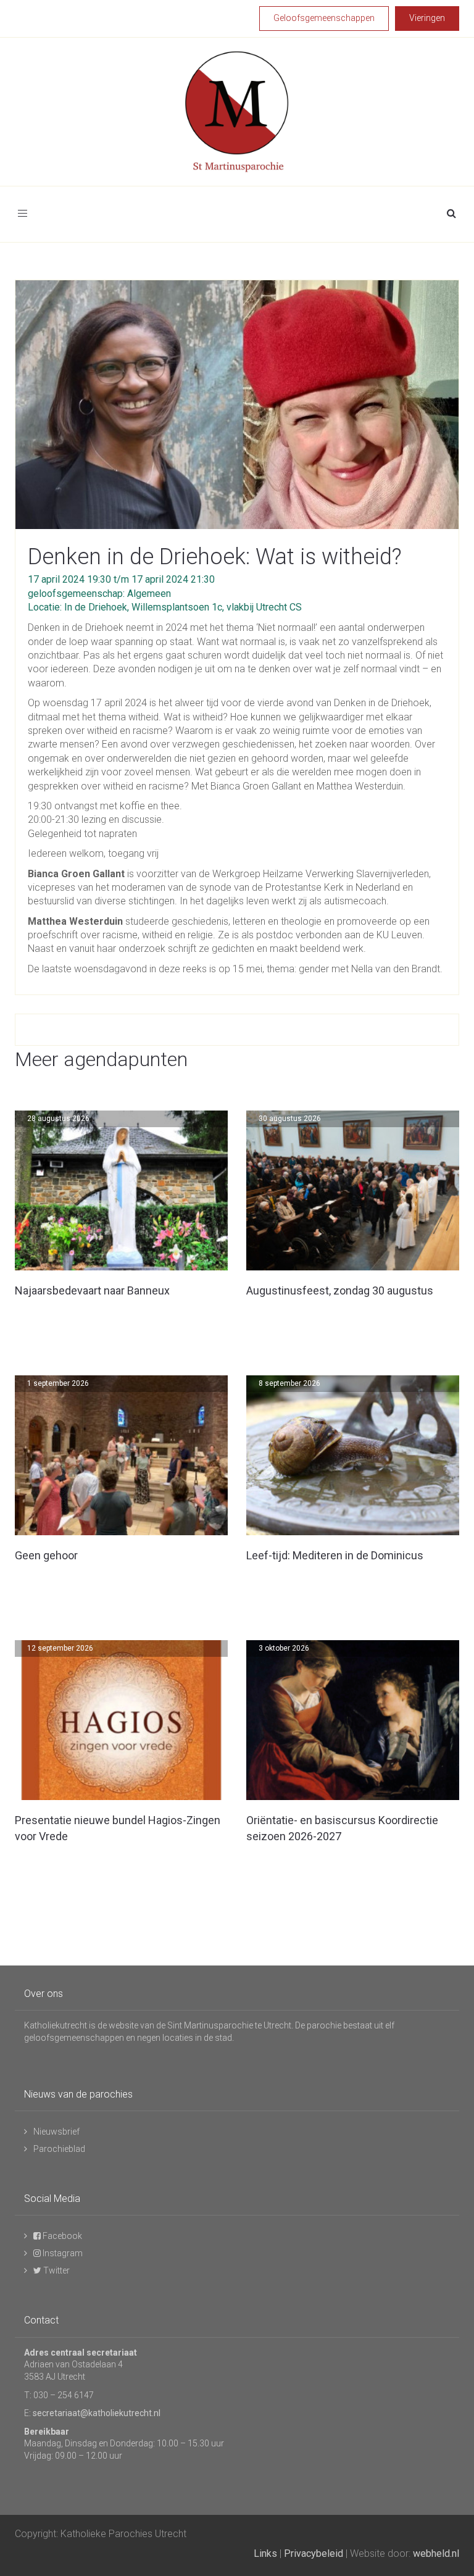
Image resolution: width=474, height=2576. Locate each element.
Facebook (61, 2236)
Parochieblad (59, 2149)
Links (265, 2553)
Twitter (56, 2270)
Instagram (62, 2253)
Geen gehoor (46, 1555)
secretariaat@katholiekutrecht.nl (97, 2413)
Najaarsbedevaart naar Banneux (92, 1290)
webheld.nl (436, 2553)
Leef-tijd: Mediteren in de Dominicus (335, 1555)
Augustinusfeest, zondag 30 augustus (340, 1290)
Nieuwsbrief (56, 2132)
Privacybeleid (314, 2553)
